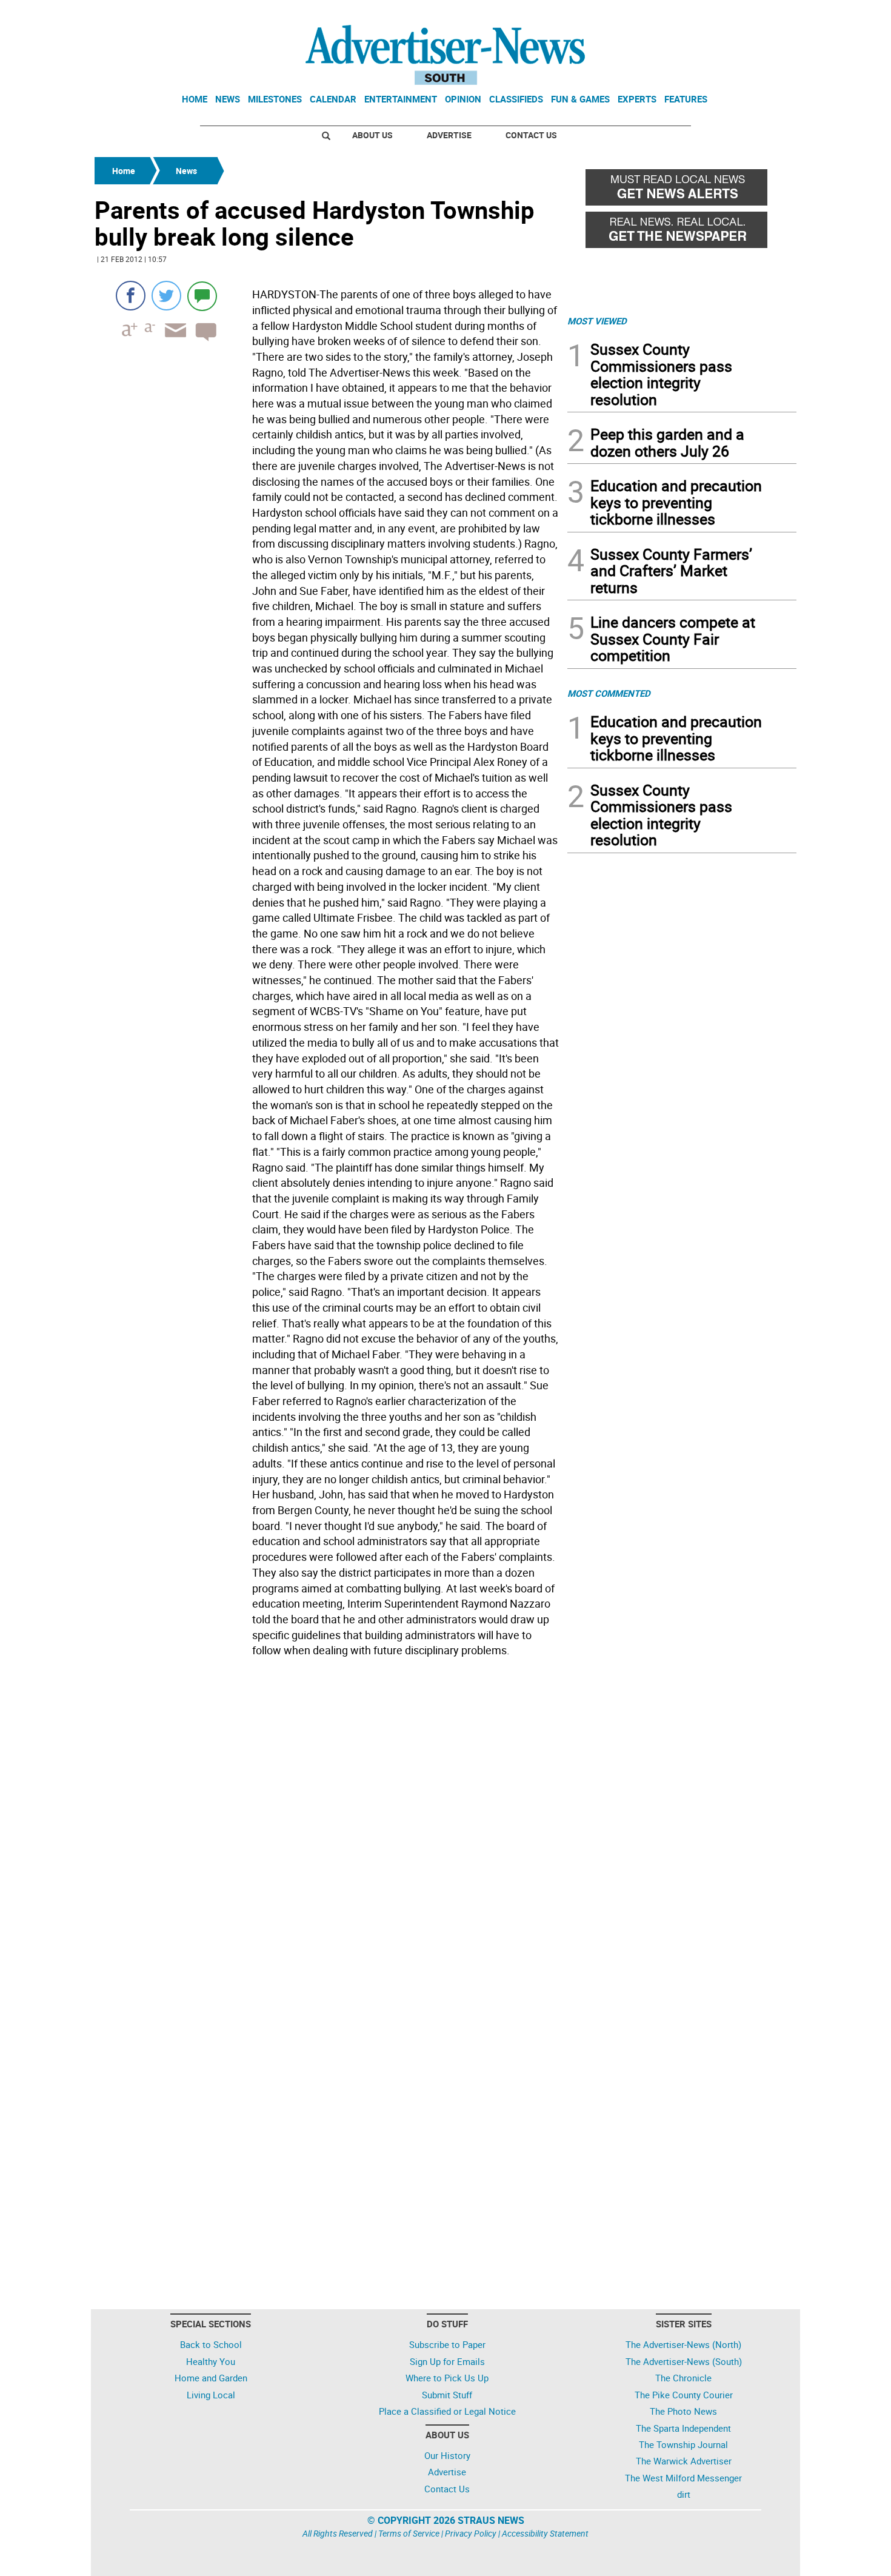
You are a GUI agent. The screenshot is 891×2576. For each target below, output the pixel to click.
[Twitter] (166, 296)
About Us (372, 135)
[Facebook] (131, 296)
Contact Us (531, 135)
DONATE (767, 14)
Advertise (449, 135)
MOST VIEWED (597, 321)
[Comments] (202, 296)
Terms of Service (409, 2533)
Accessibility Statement (545, 2533)
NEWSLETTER (699, 14)
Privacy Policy (471, 2533)
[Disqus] (327, 1828)
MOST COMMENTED (609, 693)
